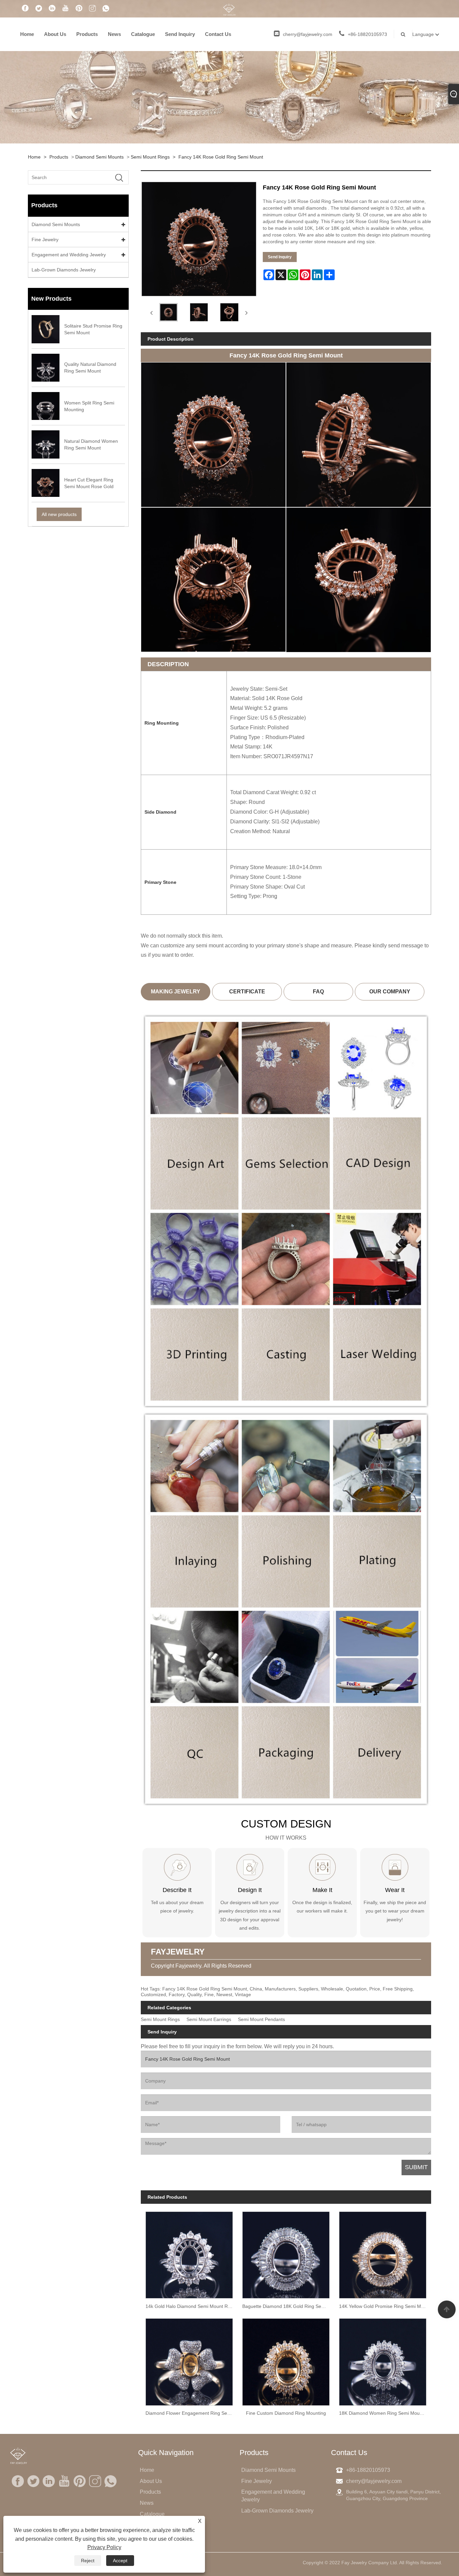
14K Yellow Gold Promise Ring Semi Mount (385, 2306)
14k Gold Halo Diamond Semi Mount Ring (190, 2306)
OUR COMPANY (390, 992)
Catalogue (143, 34)
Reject (88, 2561)
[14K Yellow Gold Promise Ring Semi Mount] (383, 2253)
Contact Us (218, 34)
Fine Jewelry (45, 240)
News (114, 34)
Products (87, 34)
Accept (120, 2561)
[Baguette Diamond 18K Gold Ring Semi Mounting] (286, 2253)
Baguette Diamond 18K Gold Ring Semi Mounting (288, 2306)
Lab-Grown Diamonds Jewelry (64, 270)
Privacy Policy (104, 2547)
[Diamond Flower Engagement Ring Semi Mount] (189, 2360)
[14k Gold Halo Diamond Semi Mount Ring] (189, 2253)
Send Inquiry (180, 34)
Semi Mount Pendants (261, 2020)
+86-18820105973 (367, 34)
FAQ (318, 992)
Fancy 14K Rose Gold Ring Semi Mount (221, 157)
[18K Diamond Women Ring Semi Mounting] (383, 2360)
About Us (55, 34)
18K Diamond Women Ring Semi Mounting (385, 2413)
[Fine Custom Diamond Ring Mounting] (286, 2360)
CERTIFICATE (247, 992)
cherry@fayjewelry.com (308, 34)
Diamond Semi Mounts (99, 157)
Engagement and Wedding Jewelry (69, 255)
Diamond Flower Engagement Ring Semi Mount (192, 2413)
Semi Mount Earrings (209, 2020)
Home (27, 34)
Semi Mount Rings (150, 157)
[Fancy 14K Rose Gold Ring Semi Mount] (169, 312)
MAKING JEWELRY (176, 992)
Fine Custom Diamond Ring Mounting (286, 2413)
